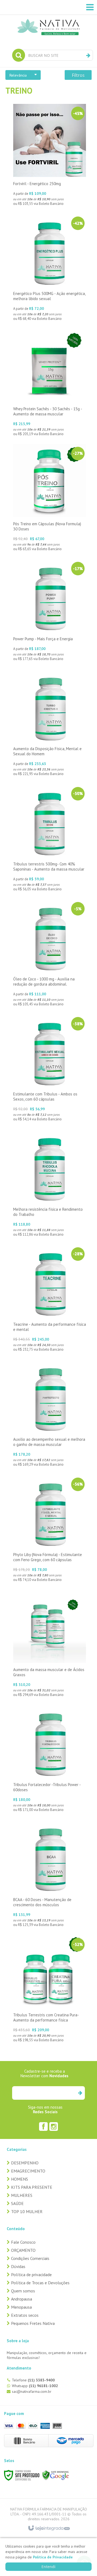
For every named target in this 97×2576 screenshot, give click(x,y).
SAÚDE (17, 2203)
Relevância (18, 75)
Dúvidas (18, 2266)
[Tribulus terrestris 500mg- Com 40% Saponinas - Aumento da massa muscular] (50, 839)
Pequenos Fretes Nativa (33, 2323)
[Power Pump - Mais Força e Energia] (50, 611)
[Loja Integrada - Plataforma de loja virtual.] (49, 2528)
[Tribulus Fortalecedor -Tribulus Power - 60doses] (50, 1760)
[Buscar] (88, 55)
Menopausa (21, 2307)
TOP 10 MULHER (27, 2211)
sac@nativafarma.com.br (32, 2391)
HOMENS (20, 2179)
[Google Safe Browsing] (56, 2475)
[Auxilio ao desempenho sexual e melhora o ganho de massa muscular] (50, 1414)
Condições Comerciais (30, 2258)
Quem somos (23, 2291)
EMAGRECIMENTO (28, 2171)
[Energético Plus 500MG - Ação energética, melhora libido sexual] (50, 269)
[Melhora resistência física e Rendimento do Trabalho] (50, 1184)
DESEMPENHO (25, 2163)
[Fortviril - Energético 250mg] (50, 156)
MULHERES (22, 2195)
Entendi (48, 2567)
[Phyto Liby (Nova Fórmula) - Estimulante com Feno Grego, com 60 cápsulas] (50, 1530)
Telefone (33, 2380)
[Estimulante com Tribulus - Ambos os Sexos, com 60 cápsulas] (50, 1069)
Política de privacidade (31, 2275)
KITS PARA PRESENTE (32, 2187)
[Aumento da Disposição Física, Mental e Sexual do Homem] (50, 724)
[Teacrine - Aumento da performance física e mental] (50, 1299)
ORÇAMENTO (23, 2250)
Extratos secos (25, 2315)
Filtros (78, 75)
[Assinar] (80, 2093)
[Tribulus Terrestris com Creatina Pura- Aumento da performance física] (50, 1990)
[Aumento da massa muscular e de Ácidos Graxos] (50, 1645)
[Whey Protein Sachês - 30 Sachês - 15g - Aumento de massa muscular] (50, 384)
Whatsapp (35, 2386)
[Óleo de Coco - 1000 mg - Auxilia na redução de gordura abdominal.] (50, 954)
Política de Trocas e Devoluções (40, 2283)
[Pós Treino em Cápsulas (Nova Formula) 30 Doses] (50, 499)
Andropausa (22, 2299)
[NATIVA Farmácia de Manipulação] (48, 19)
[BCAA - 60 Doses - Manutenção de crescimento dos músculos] (50, 1875)
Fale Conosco (23, 2242)
